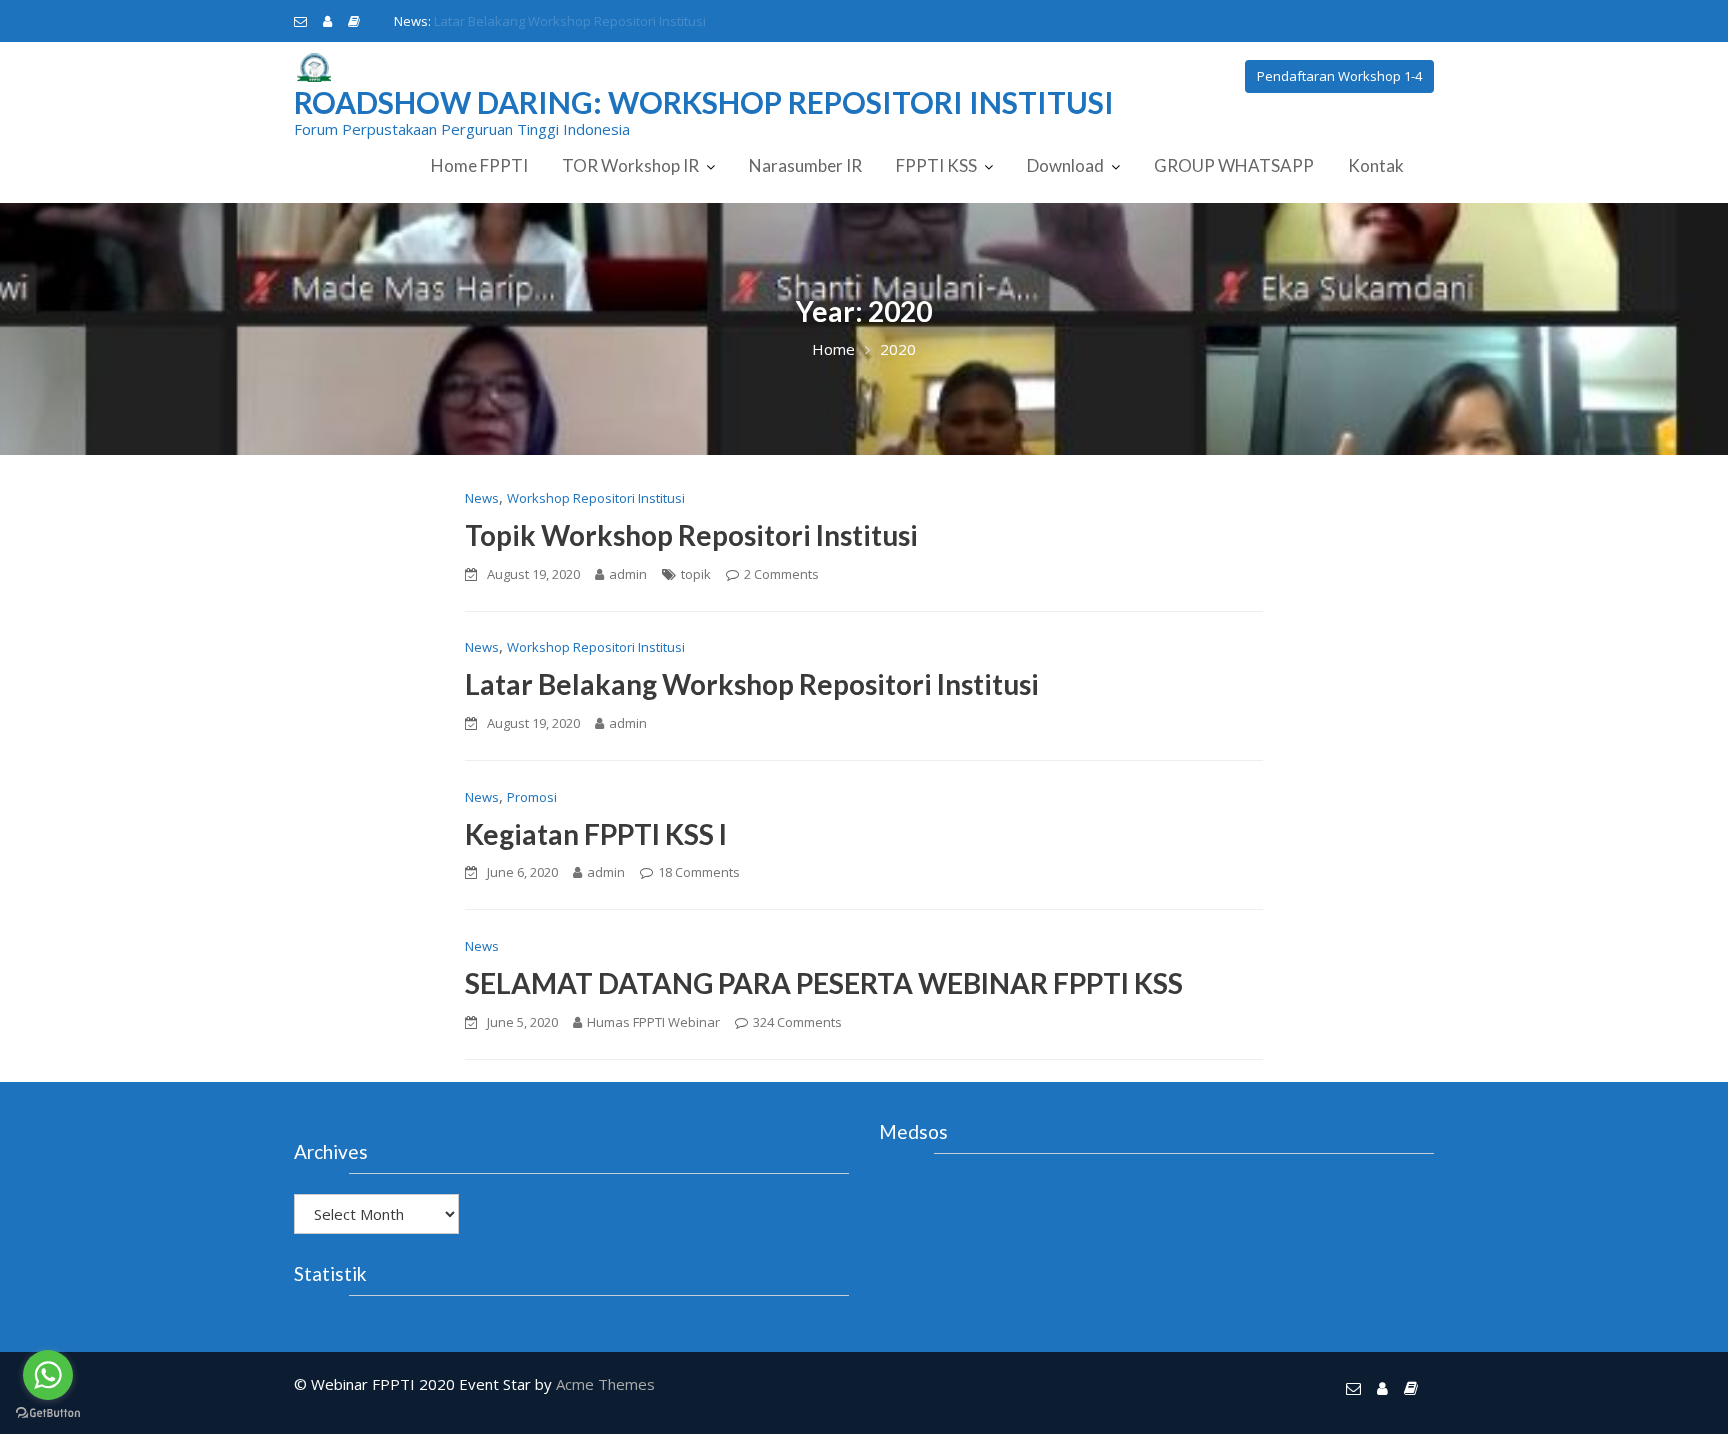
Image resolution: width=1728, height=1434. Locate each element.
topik (696, 574)
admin (628, 574)
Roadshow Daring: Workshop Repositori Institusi (704, 102)
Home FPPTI (479, 165)
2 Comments (781, 574)
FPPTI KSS (936, 165)
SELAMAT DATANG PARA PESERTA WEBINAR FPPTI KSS (824, 983)
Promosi (532, 797)
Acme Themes (605, 1384)
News (482, 498)
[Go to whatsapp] (48, 1375)
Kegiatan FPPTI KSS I (495, 21)
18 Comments (699, 872)
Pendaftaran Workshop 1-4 (1339, 76)
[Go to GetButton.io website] (48, 1413)
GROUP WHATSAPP (1234, 165)
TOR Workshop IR (630, 165)
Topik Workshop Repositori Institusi (691, 535)
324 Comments (797, 1022)
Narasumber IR (805, 165)
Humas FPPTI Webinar (653, 1022)
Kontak (1376, 165)
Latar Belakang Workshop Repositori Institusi (752, 684)
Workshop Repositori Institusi (596, 498)
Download (1065, 165)
